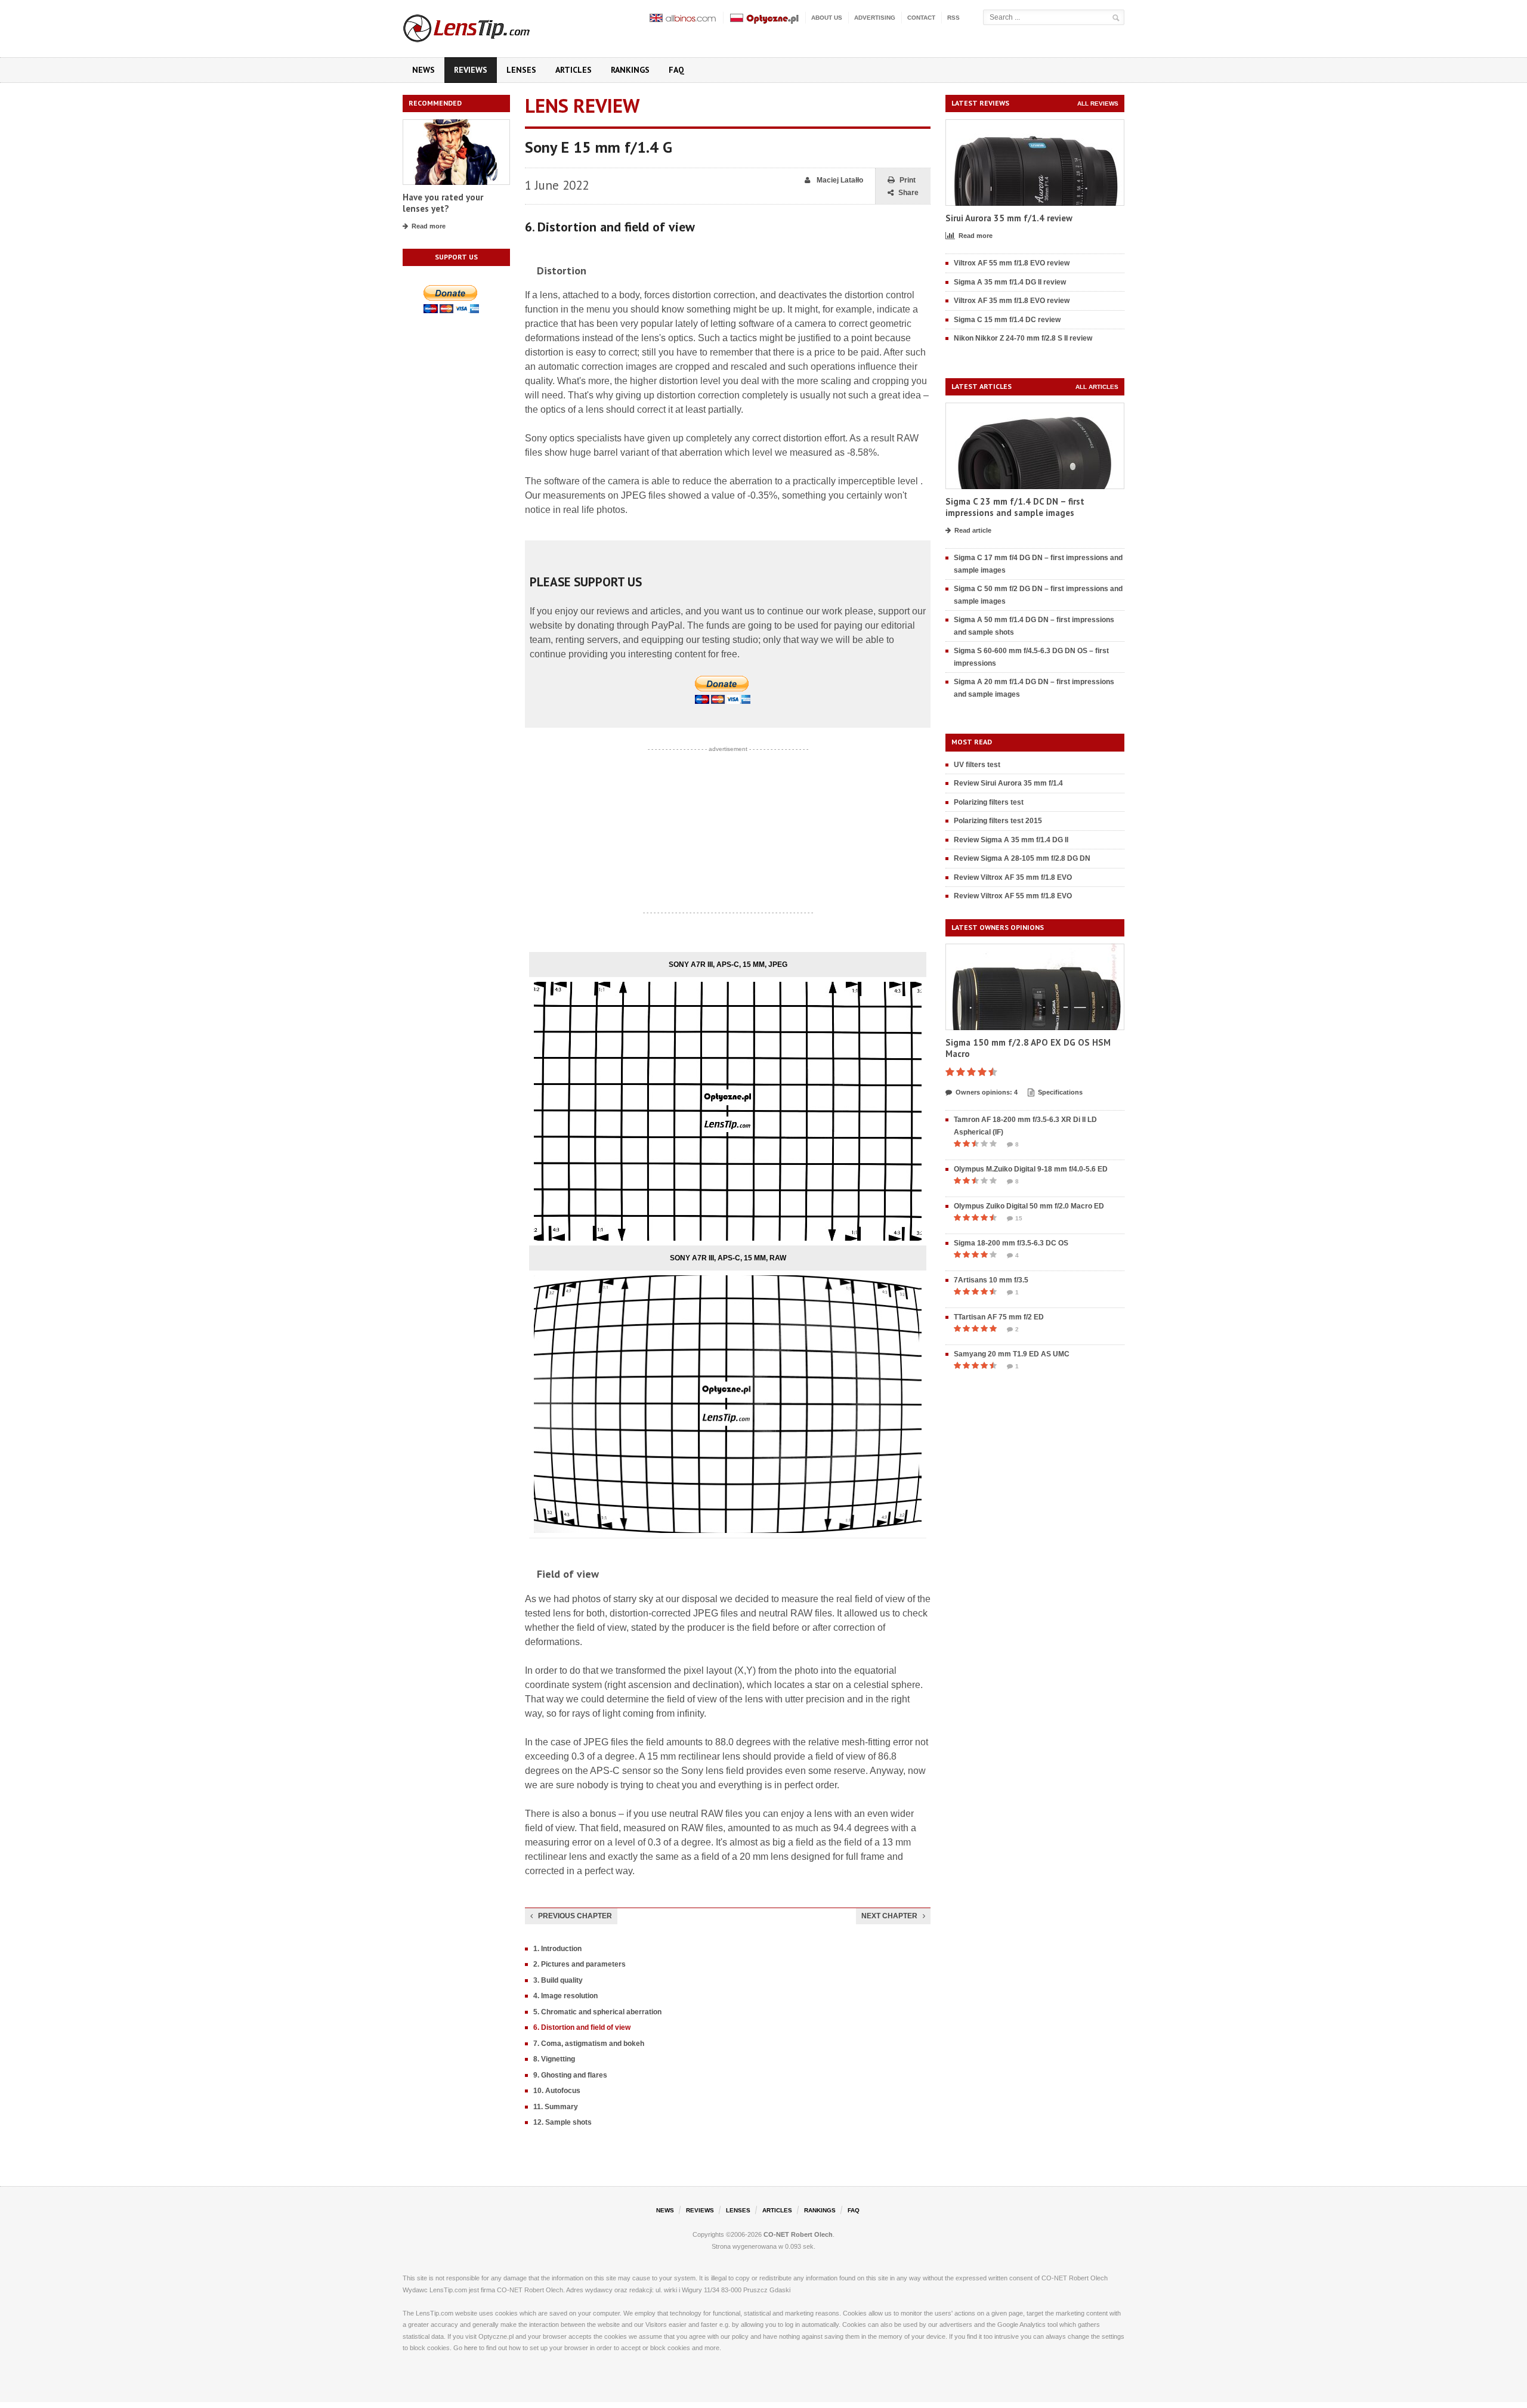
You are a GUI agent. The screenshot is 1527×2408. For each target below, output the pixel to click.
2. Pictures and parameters (579, 1964)
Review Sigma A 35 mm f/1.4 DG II (1011, 840)
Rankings (630, 70)
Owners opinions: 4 (987, 1092)
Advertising (875, 18)
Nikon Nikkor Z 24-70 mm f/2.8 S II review (1023, 338)
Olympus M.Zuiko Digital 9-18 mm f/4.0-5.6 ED (1031, 1169)
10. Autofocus (557, 2091)
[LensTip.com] (482, 26)
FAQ (676, 70)
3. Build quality (558, 1980)
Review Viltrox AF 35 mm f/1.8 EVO (1013, 877)
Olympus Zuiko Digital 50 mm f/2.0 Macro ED (1029, 1206)
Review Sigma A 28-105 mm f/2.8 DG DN (1022, 858)
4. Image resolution (565, 1996)
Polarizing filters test (989, 802)
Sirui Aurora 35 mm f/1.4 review (1009, 218)
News (424, 70)
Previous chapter (575, 1916)
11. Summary (556, 2107)
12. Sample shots (562, 2122)
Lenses (521, 70)
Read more (429, 226)
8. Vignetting (554, 2059)
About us (827, 18)
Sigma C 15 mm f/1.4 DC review (1007, 320)
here (471, 2348)
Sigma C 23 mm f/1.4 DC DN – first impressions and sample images (1015, 507)
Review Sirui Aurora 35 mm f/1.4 (1008, 783)
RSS (953, 18)
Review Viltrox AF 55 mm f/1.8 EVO (1013, 896)
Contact (921, 18)
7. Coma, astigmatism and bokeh (589, 2044)
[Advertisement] (728, 831)
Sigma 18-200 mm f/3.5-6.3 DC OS (1011, 1243)
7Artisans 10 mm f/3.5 (991, 1280)
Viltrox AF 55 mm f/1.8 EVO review (1012, 263)
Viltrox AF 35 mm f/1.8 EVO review (1012, 301)
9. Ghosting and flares (570, 2075)
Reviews (471, 70)
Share (908, 193)
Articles (574, 70)
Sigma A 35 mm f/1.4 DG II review (1010, 282)
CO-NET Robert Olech (798, 2234)
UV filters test (977, 765)
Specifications (1060, 1092)
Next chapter (889, 1916)
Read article (973, 530)
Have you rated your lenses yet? (443, 203)
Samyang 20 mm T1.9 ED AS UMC (1012, 1354)
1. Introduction (557, 1949)
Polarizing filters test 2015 (998, 821)
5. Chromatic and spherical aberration (597, 2012)
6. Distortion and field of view (582, 2027)
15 (1019, 1218)
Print (908, 180)
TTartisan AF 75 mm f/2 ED (999, 1317)
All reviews (1098, 103)
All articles (1097, 387)
